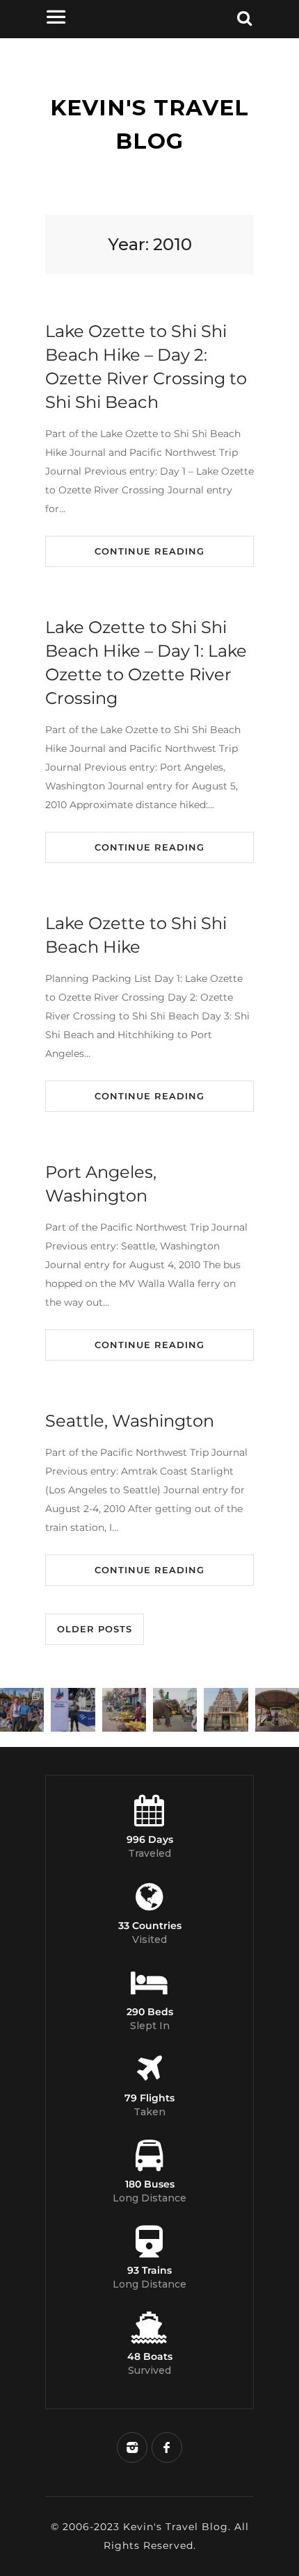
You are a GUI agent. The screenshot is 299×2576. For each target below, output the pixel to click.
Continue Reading (149, 551)
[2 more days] (73, 1710)
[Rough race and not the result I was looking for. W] (22, 1710)
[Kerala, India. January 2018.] (277, 1710)
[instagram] (132, 2447)
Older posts (95, 1629)
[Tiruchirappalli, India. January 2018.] (124, 1710)
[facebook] (167, 2447)
